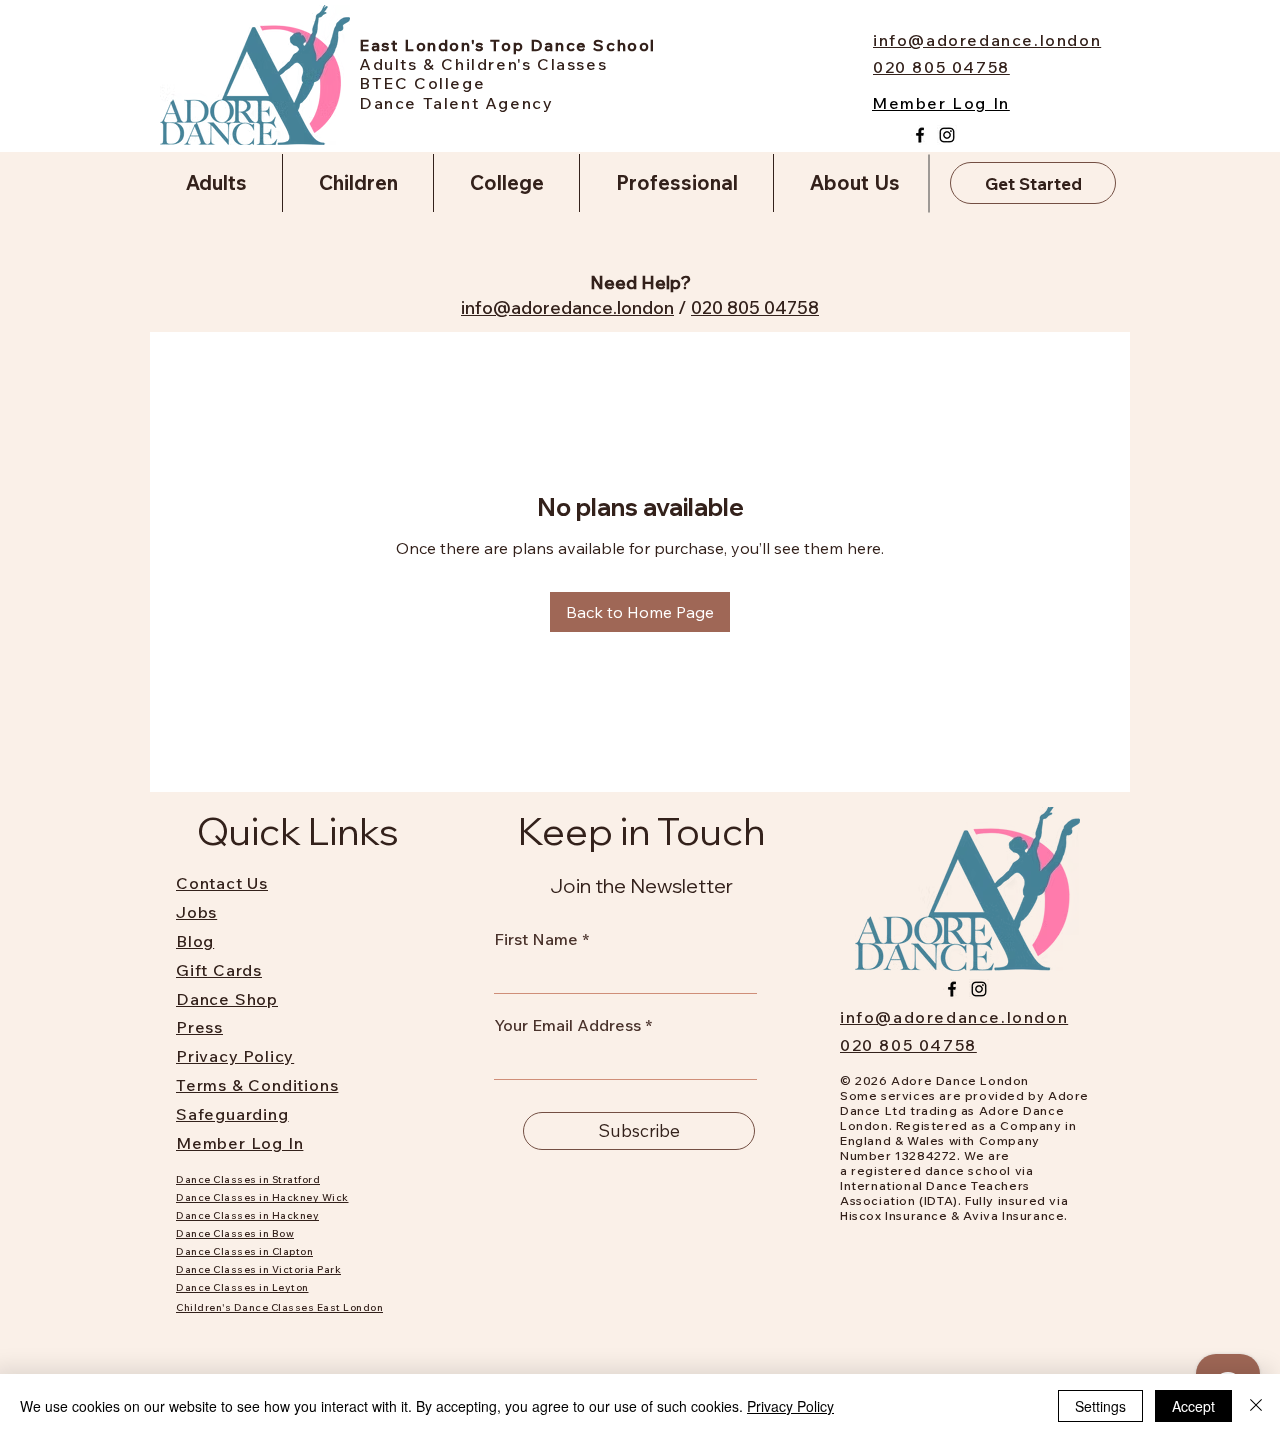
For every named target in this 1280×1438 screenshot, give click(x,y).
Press (199, 1027)
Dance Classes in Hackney (247, 1215)
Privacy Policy (790, 1406)
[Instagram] (947, 135)
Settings (1100, 1406)
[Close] (1256, 1406)
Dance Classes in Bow (235, 1233)
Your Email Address (567, 1025)
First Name (536, 939)
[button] (216, 183)
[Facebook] (920, 135)
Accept (1193, 1406)
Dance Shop (227, 999)
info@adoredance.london (567, 307)
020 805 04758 (755, 307)
